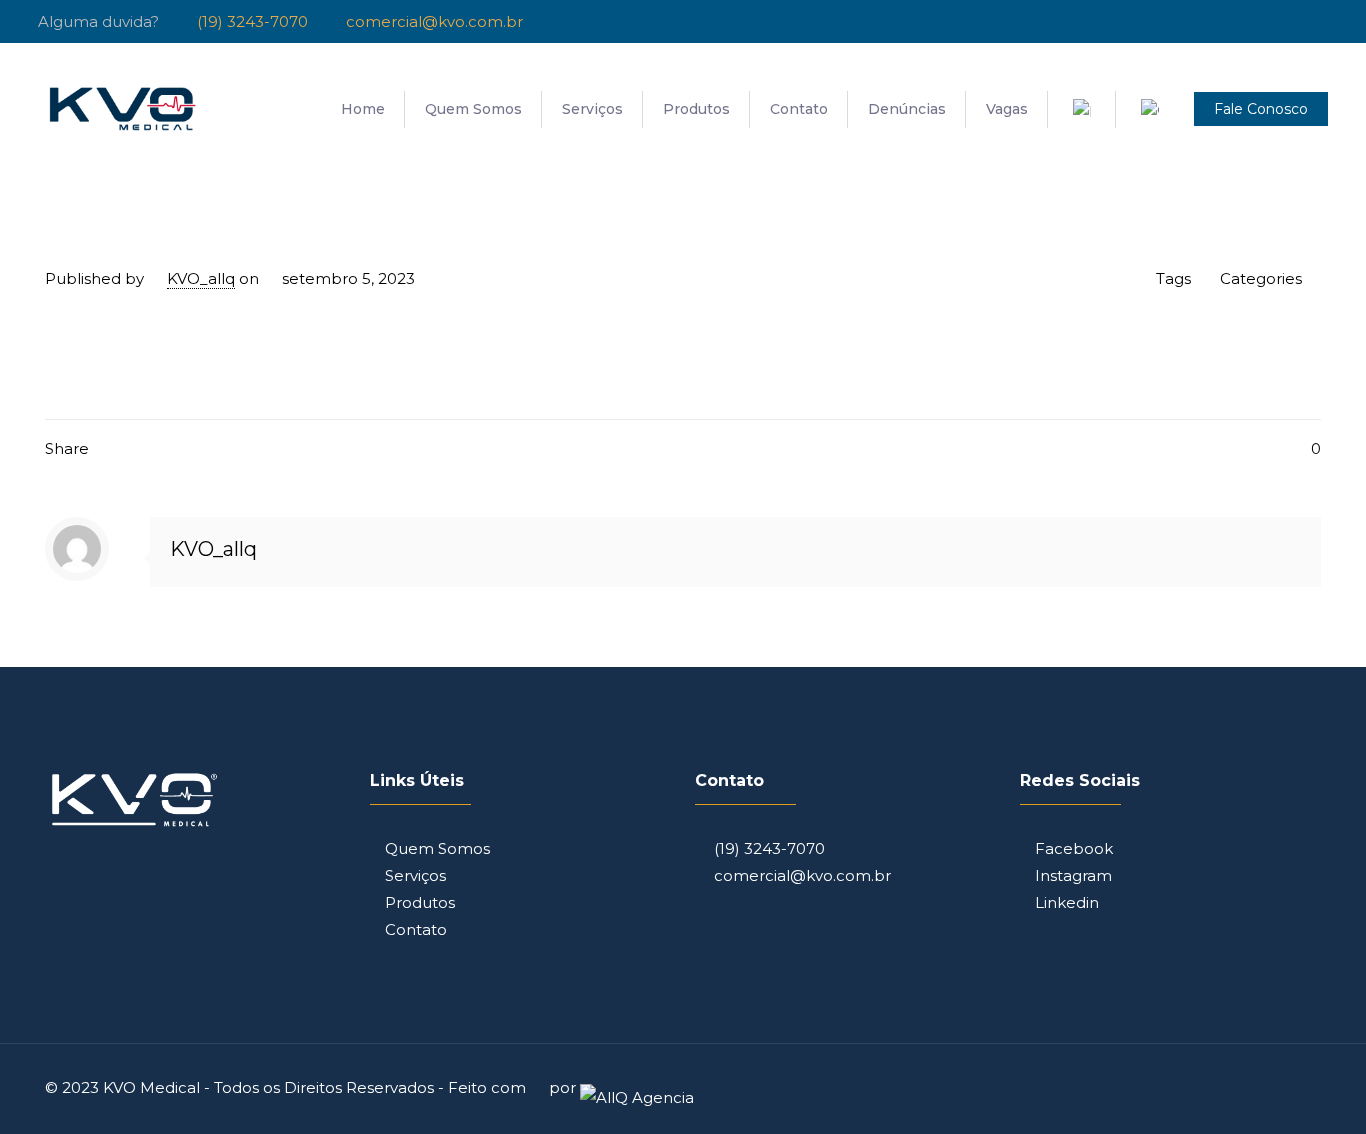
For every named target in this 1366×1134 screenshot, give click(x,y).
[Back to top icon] (1300, 1086)
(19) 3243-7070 (767, 848)
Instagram (1073, 875)
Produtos (420, 902)
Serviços (415, 875)
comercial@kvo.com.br (800, 875)
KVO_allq (201, 278)
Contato (416, 929)
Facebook (1074, 848)
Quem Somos (437, 848)
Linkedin (1067, 902)
